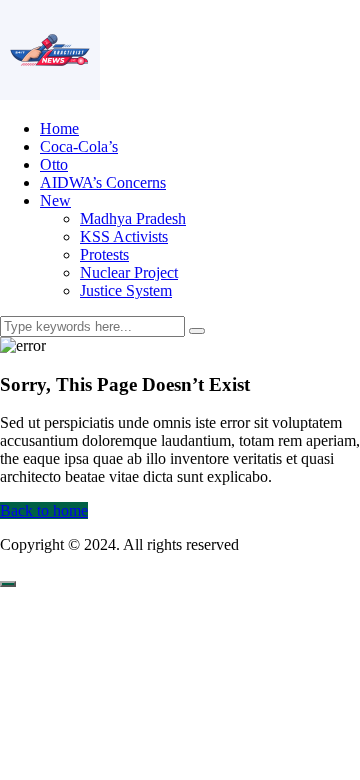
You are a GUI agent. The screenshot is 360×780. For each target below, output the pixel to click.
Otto (54, 164)
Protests (104, 254)
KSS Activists (124, 236)
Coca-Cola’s (79, 146)
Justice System (126, 290)
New (55, 200)
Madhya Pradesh (133, 218)
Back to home (44, 510)
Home (59, 128)
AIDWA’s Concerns (103, 182)
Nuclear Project (129, 272)
